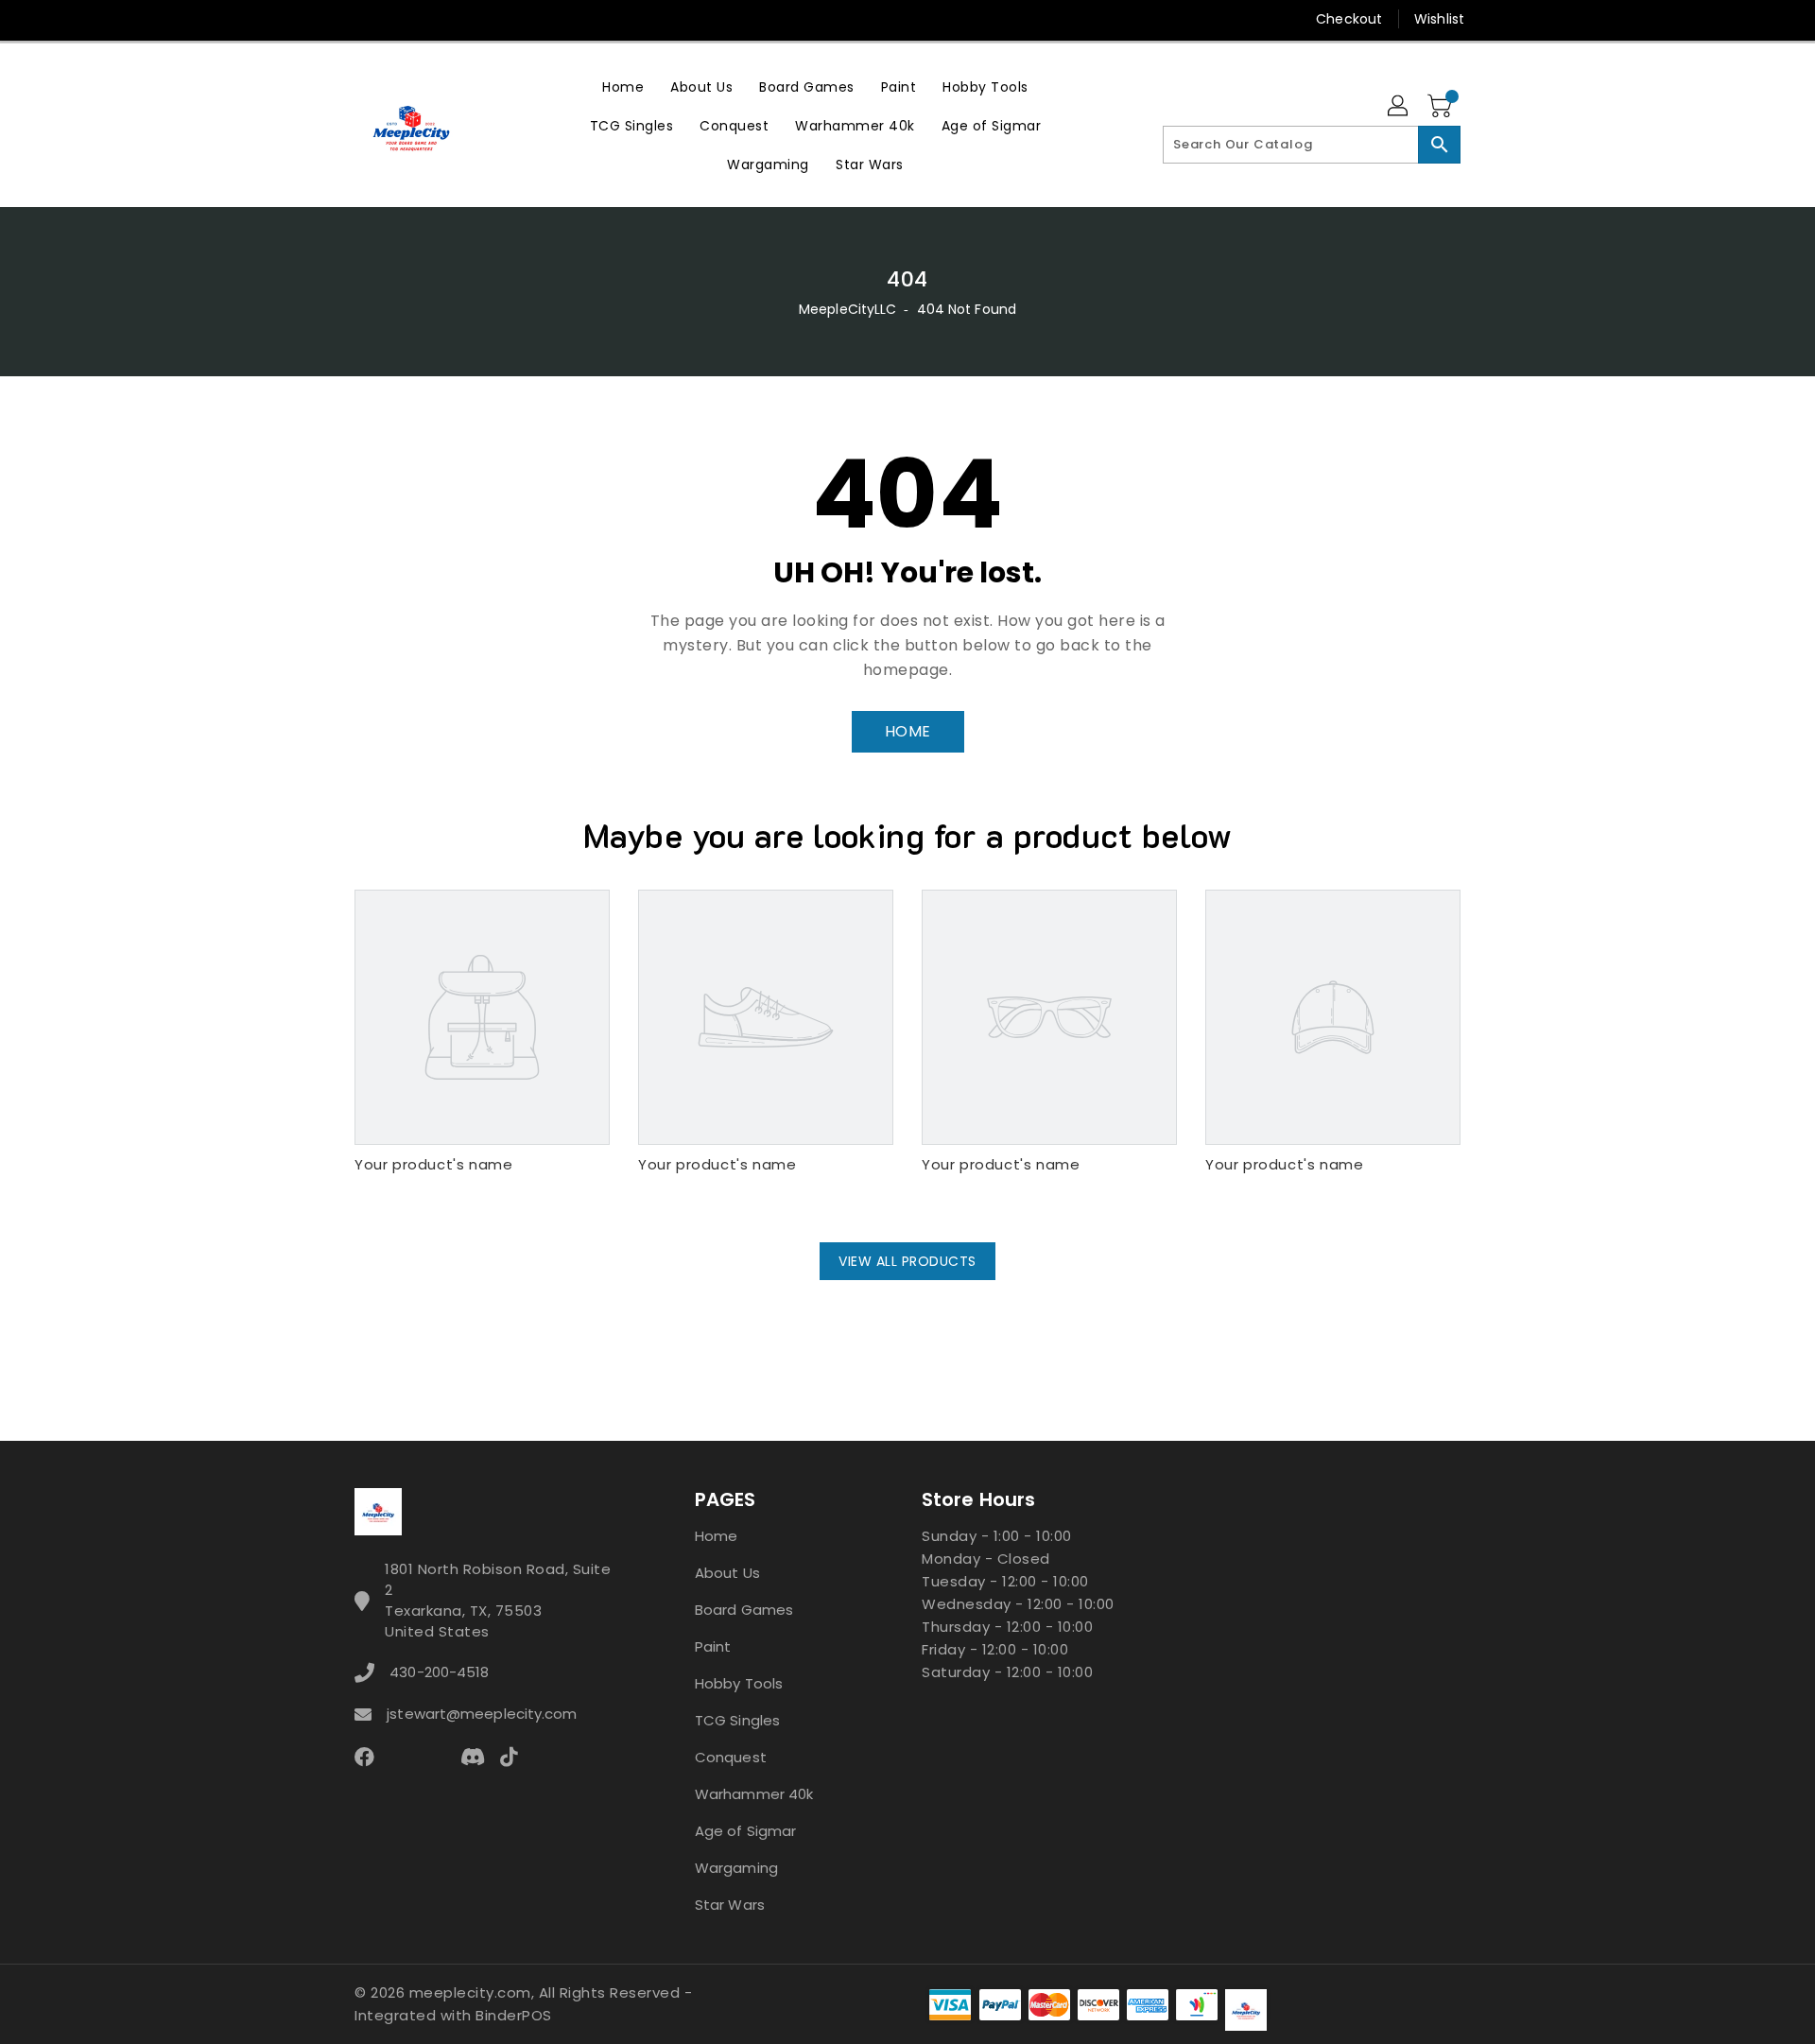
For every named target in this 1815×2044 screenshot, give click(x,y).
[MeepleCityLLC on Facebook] (328, 19)
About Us (727, 1573)
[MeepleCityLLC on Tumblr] (472, 19)
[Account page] (1399, 107)
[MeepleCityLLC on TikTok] (580, 19)
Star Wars (730, 1905)
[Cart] (1442, 107)
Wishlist (1439, 19)
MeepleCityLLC (847, 309)
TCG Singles (737, 1720)
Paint (713, 1646)
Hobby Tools (739, 1683)
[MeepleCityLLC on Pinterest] (400, 19)
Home (716, 1536)
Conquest (731, 1757)
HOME (908, 731)
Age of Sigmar (745, 1831)
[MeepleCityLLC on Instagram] (436, 19)
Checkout (1349, 19)
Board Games (744, 1610)
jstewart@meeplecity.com (482, 1714)
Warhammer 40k (754, 1794)
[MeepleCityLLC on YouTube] (509, 19)
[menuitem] (623, 87)
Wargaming (736, 1868)
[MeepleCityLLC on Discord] (544, 19)
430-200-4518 (439, 1672)
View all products (907, 1261)
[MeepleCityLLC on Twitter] (364, 19)
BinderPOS (514, 2015)
